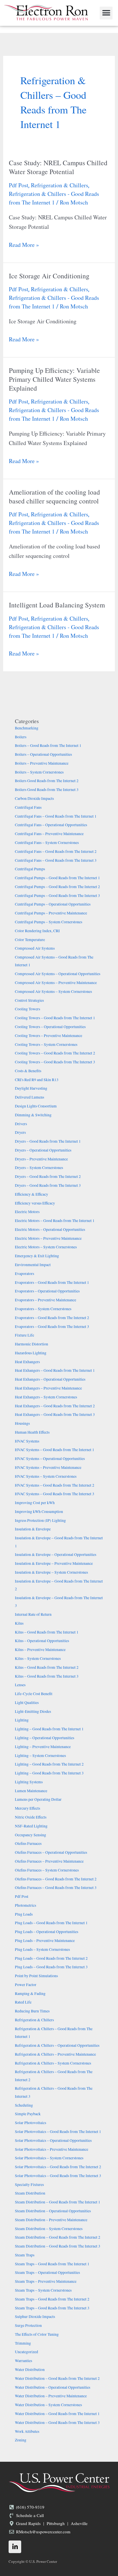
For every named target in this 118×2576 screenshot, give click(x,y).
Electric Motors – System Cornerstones (46, 1247)
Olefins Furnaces (28, 1843)
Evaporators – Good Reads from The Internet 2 (52, 1318)
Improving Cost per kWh (35, 1503)
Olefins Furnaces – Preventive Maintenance (49, 1861)
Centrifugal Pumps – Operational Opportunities (53, 904)
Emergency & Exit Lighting (37, 1256)
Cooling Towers (27, 1009)
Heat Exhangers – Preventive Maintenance (48, 1388)
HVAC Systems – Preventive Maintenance (48, 1467)
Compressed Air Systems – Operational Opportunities (58, 974)
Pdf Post (19, 185)
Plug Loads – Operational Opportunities (47, 1932)
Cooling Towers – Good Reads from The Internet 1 (55, 1018)
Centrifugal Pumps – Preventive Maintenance (51, 913)
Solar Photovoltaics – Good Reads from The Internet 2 (58, 2167)
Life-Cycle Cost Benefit (34, 1694)
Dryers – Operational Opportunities (43, 1150)
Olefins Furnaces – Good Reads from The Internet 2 (56, 1879)
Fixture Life (24, 1335)
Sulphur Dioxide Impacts (35, 2317)
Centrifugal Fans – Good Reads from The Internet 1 (56, 816)
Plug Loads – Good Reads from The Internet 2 (51, 1958)
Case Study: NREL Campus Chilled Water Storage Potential (58, 167)
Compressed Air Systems (35, 948)
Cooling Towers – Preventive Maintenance (49, 1036)
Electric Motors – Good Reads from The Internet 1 (55, 1221)
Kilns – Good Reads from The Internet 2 (47, 1667)
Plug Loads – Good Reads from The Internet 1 (51, 1923)
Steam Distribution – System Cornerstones (49, 2229)
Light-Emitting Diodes (33, 1711)
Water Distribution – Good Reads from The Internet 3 (57, 2422)
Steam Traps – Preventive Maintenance (46, 2281)
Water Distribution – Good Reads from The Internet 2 (57, 2378)
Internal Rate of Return (33, 1614)
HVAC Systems (27, 1441)
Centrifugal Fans (28, 807)
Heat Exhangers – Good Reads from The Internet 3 (55, 1414)
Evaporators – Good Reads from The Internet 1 (52, 1282)
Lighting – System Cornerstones (40, 1756)
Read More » (24, 244)
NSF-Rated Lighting (31, 1826)
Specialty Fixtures (29, 2185)
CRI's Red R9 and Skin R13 (37, 1080)
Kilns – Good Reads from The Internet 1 (47, 1632)
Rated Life (23, 2002)
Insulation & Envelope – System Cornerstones (51, 1572)
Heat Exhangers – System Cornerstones (46, 1397)
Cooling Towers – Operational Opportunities (50, 1027)
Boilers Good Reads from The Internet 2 (47, 781)
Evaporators (24, 1274)
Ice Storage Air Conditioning (49, 276)
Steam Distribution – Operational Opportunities (53, 2211)
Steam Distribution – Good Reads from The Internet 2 (58, 2237)
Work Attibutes (27, 2431)
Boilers (21, 737)
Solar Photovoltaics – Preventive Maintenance (52, 2149)
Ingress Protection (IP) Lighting (40, 1520)
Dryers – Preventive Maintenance (41, 1159)
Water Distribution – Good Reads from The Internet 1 (57, 2414)
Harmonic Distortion (32, 1344)
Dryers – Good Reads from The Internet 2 (48, 1176)
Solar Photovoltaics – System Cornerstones (49, 2158)
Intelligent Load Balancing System (57, 605)
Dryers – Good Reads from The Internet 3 (48, 1185)
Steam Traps (25, 2255)
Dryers (20, 1132)
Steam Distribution (30, 2193)
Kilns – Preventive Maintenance (40, 1650)
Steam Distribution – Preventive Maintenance (51, 2220)
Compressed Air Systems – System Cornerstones (53, 991)
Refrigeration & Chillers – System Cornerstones (53, 2063)
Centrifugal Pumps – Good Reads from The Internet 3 (57, 896)
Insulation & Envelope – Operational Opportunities (56, 1554)
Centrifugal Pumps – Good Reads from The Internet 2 (57, 887)
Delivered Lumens (29, 1097)
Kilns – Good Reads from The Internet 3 (47, 1676)
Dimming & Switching (33, 1115)
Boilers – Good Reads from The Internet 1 (48, 745)
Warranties (23, 2361)
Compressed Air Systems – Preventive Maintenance (56, 983)
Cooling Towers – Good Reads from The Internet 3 (55, 1062)
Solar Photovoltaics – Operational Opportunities (53, 2140)
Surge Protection (28, 2325)
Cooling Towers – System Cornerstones (46, 1044)
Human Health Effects (32, 1432)
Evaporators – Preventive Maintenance (46, 1300)
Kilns (19, 1623)
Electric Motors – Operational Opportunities (50, 1229)
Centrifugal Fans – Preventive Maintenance (49, 834)
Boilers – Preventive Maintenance (42, 763)
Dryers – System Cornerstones (39, 1168)
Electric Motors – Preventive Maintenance (48, 1238)
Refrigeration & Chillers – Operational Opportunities (57, 2045)
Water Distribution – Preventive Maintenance (51, 2396)
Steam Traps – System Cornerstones (43, 2290)
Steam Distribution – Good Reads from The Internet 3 (58, 2246)
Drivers (21, 1124)
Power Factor (26, 1985)
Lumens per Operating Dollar (38, 1799)
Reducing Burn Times (32, 2011)
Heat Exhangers (27, 1362)
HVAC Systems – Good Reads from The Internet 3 (55, 1494)
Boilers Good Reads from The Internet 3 (47, 790)
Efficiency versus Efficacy (35, 1203)
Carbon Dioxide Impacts (34, 798)
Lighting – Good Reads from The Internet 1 (49, 1729)
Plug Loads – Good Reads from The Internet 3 (51, 1967)
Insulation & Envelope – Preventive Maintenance (54, 1563)
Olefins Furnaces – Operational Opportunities (51, 1852)
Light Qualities (27, 1703)
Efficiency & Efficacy (32, 1194)
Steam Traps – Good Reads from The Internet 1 (52, 2264)
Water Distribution (30, 2370)
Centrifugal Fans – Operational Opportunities (51, 825)
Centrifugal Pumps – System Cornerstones (49, 922)
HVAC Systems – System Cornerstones (46, 1476)
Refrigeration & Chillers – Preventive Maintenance (55, 2054)
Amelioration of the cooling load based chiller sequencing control (54, 496)
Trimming (23, 2343)
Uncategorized (26, 2352)
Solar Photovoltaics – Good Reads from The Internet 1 (58, 2132)
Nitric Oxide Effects (31, 1817)
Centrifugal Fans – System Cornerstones (47, 843)
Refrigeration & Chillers (60, 185)
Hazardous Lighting (31, 1353)
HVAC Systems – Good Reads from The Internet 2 (55, 1485)
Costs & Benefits (28, 1071)
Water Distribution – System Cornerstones (48, 2405)
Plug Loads (24, 1914)
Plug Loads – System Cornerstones (42, 1949)
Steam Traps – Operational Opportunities (47, 2272)
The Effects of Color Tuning (37, 2334)
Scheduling (24, 2105)
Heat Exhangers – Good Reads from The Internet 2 (55, 1406)
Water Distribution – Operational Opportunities (53, 2387)
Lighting (22, 1720)
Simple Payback (28, 2114)
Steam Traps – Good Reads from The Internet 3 (52, 2308)
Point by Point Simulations (36, 1976)
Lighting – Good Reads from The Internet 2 (49, 1764)
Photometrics (25, 1905)
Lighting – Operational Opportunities (45, 1738)
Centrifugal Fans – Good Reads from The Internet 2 (56, 851)
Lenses (20, 1685)
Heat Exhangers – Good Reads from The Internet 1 (55, 1370)
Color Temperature (30, 940)
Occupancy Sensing (31, 1835)
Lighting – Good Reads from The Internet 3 (49, 1773)
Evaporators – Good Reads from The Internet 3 (52, 1327)
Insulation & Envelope (33, 1529)
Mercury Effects (27, 1808)
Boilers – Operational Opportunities (43, 754)
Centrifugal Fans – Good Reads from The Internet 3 (56, 860)
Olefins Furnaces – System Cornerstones (47, 1870)
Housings (22, 1423)
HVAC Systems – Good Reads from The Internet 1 (55, 1450)
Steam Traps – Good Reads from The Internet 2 (52, 2299)
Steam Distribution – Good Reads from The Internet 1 (58, 2202)
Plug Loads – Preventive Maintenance (45, 1941)
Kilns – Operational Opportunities (42, 1641)
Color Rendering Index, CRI (37, 931)
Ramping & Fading (30, 1994)
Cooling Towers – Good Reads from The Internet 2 (55, 1053)
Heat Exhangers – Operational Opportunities (50, 1379)
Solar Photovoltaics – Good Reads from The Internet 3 (58, 2176)
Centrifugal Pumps (30, 869)
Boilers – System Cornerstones (39, 772)
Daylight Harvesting (31, 1088)
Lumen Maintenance (31, 1791)
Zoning (21, 2440)
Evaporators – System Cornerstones (43, 1309)
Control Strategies (29, 1000)
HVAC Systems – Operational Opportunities (50, 1459)
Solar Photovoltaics (31, 2123)
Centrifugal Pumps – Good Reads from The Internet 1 (57, 878)
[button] (106, 13)
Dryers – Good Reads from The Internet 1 (48, 1141)
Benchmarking (27, 728)
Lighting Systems (29, 1782)
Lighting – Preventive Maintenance (43, 1747)
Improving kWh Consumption (39, 1512)
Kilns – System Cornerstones (38, 1658)
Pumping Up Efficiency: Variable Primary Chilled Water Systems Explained (54, 379)
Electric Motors (27, 1212)
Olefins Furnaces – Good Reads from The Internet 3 (56, 1888)
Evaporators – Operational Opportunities (47, 1291)
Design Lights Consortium (36, 1106)
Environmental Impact (33, 1265)
